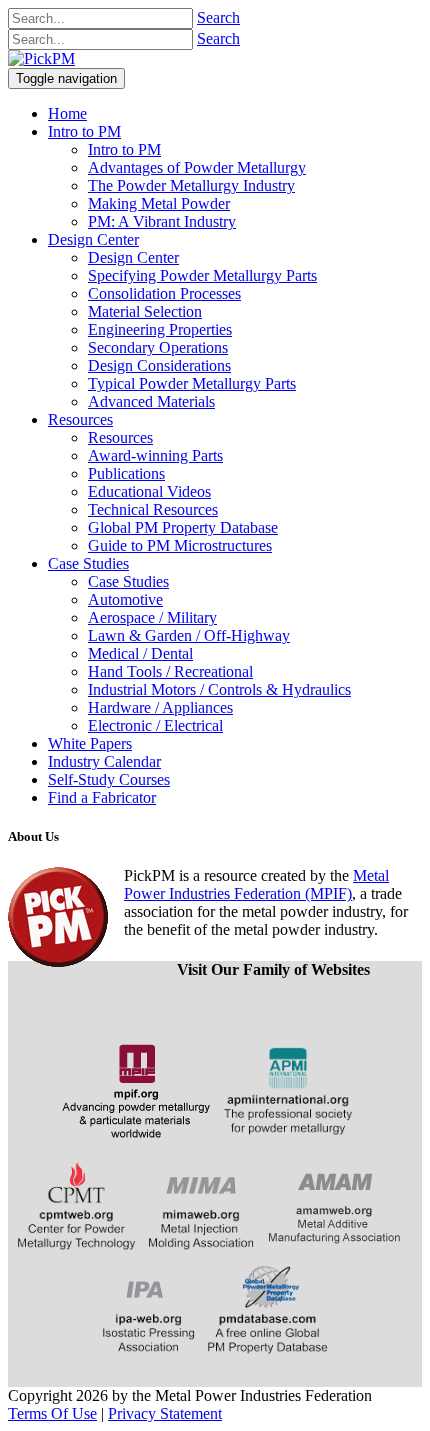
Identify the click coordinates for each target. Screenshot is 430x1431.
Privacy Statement (165, 1413)
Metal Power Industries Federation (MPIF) (256, 884)
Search (218, 17)
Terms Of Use (52, 1413)
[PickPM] (41, 58)
